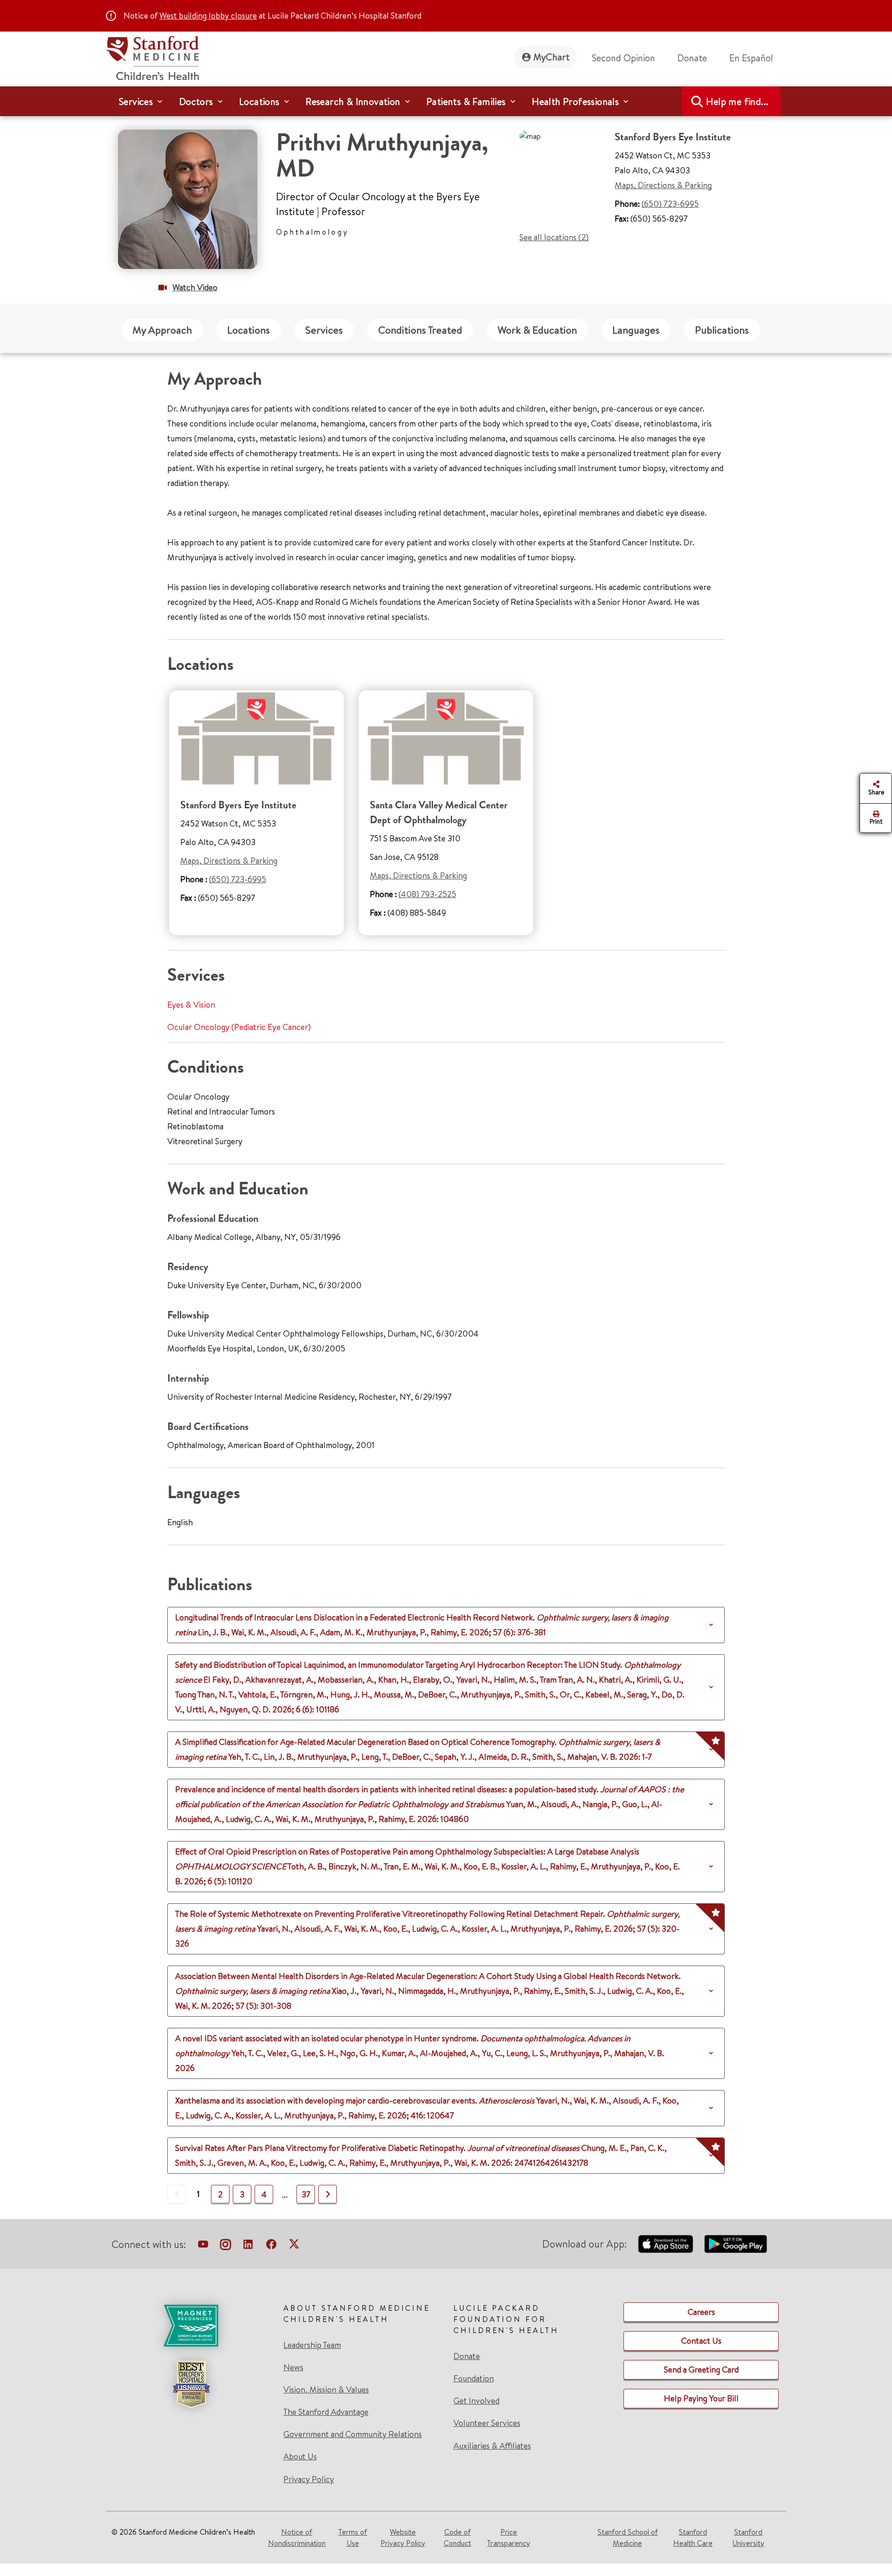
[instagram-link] (226, 2246)
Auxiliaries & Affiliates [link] (492, 2446)
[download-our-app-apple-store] (666, 2244)
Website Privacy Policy (403, 2537)
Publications (722, 330)
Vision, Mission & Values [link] (326, 2390)
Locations (249, 330)
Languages (636, 330)
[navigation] (446, 101)
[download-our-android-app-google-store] (736, 2244)
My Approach (162, 330)
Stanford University (748, 2537)
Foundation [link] (474, 2379)
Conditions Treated (420, 330)
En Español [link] (751, 58)
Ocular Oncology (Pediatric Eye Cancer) (239, 1027)
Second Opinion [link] (623, 58)
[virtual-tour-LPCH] (203, 2246)
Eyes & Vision (191, 1005)
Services (324, 330)
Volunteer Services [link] (487, 2423)
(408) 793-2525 (427, 894)
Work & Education (537, 330)
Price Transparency (508, 2537)
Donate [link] (692, 58)
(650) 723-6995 (670, 204)
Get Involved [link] (476, 2401)
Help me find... (737, 102)
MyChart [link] (551, 57)
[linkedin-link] (248, 2246)
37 (306, 2194)
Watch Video (195, 287)
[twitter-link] (294, 2246)
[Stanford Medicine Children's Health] (152, 57)
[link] (755, 58)
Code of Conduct (457, 2537)
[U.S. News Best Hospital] (191, 2384)
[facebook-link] (271, 2246)
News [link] (293, 2367)
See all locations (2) (554, 237)
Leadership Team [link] (312, 2345)
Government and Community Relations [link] (353, 2434)
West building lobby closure (208, 16)
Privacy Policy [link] (309, 2479)
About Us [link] (300, 2457)
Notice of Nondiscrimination (297, 2537)
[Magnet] (191, 2326)
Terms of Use (353, 2537)
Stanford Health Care (693, 2537)
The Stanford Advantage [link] (326, 2412)
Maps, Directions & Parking (663, 185)
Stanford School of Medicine (628, 2537)
